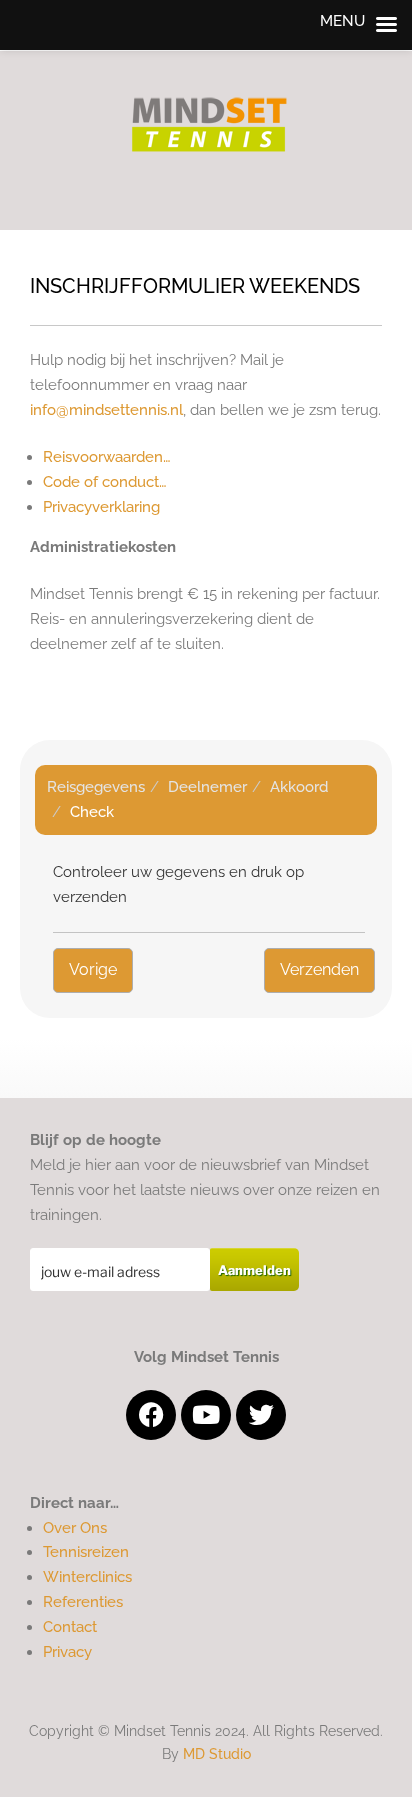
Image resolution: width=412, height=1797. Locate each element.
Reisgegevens (96, 787)
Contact (70, 1627)
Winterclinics (87, 1577)
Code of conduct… (105, 482)
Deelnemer (207, 787)
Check (92, 812)
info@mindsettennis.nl (106, 410)
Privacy (67, 1652)
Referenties (83, 1602)
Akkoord (299, 787)
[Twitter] (261, 1415)
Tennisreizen (86, 1552)
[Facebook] (151, 1415)
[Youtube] (206, 1415)
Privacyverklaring (101, 507)
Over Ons (75, 1528)
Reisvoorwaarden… (107, 457)
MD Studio (217, 1754)
